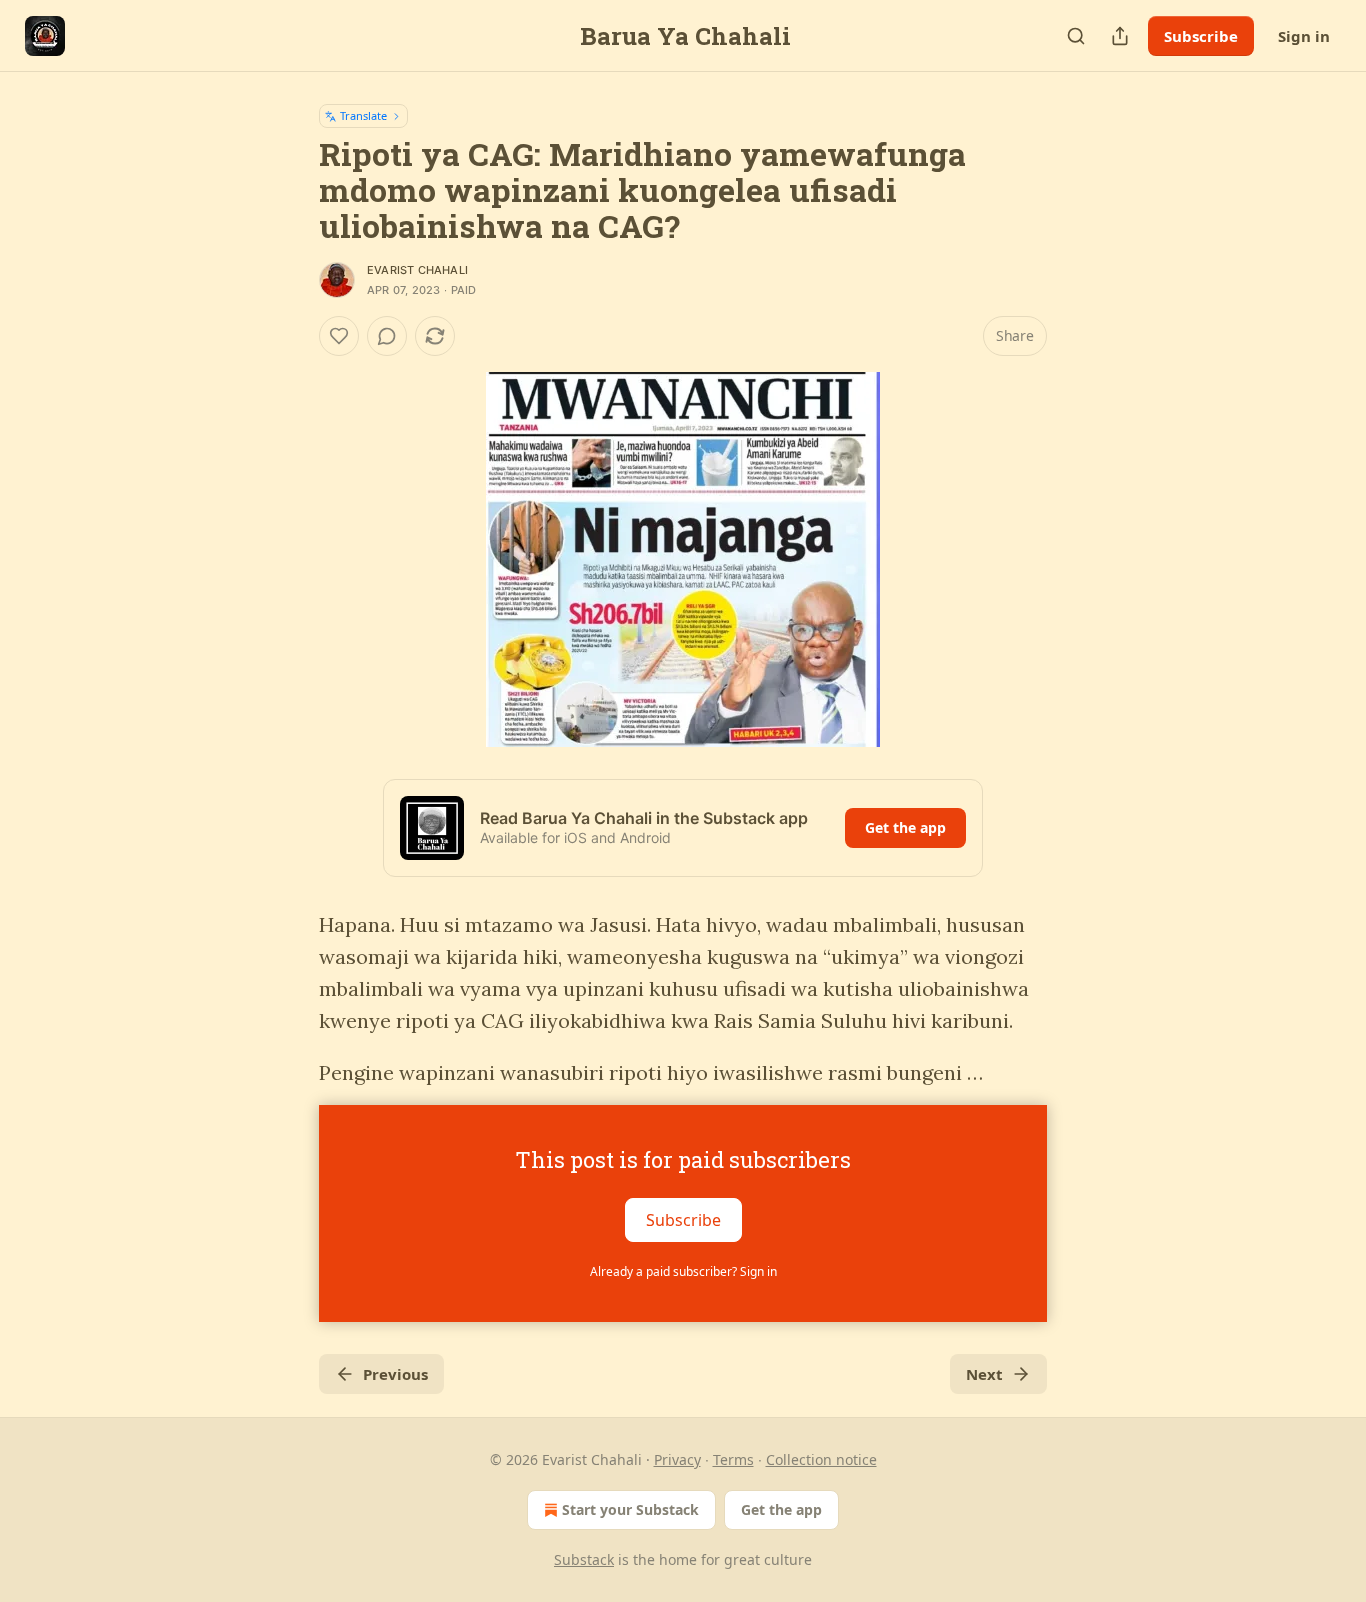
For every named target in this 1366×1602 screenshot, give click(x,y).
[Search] (1076, 36)
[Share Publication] (1120, 36)
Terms (733, 1459)
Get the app (905, 827)
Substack (584, 1559)
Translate (363, 115)
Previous (395, 1374)
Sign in (1304, 36)
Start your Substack (630, 1509)
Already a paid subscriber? (683, 1271)
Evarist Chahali (417, 270)
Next (984, 1374)
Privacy (677, 1459)
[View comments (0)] (387, 336)
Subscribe (1201, 36)
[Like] (339, 336)
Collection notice (821, 1459)
